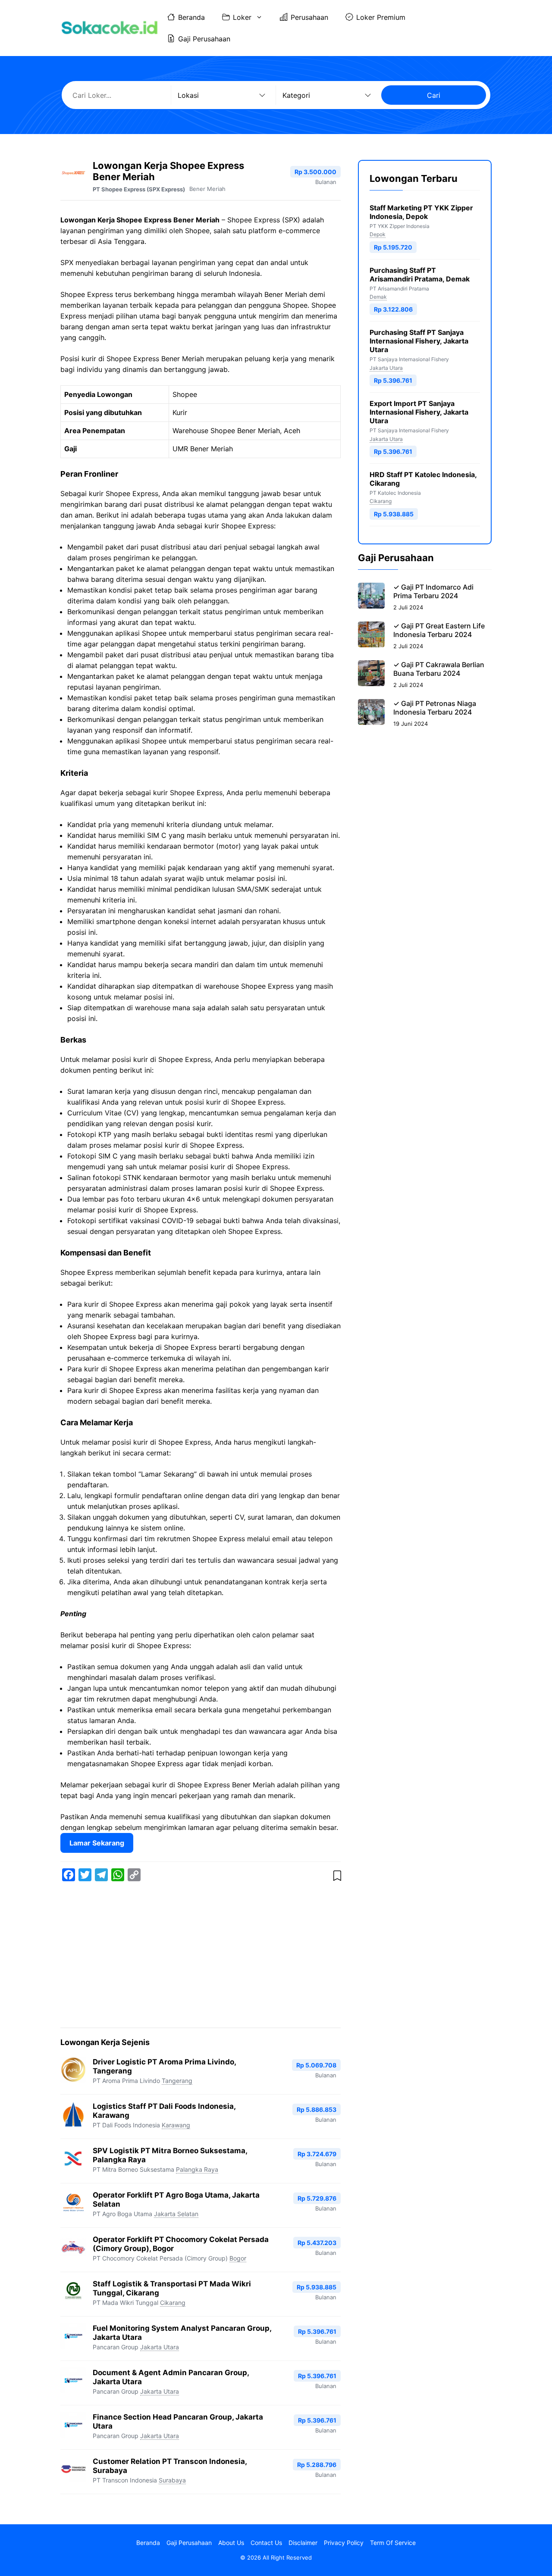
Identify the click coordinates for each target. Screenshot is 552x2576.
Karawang (176, 2125)
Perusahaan (309, 17)
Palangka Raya (197, 2169)
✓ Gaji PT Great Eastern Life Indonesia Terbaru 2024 (439, 630)
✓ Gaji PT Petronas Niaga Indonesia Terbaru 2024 (435, 708)
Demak (378, 297)
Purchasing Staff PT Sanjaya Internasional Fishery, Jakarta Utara (419, 341)
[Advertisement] (201, 1956)
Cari (434, 95)
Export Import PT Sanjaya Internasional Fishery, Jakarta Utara (419, 412)
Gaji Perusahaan (204, 39)
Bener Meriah (207, 189)
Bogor (238, 2258)
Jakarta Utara (160, 2347)
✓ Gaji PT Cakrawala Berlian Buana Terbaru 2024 (439, 669)
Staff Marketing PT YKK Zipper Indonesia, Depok (421, 212)
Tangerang (177, 2081)
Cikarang (173, 2303)
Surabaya (172, 2480)
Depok (378, 234)
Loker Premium (381, 17)
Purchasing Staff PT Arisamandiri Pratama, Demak (420, 275)
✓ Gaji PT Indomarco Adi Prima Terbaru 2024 (433, 591)
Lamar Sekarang (97, 1843)
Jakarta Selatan (176, 2214)
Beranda (191, 17)
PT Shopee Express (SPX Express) (139, 189)
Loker (242, 17)
